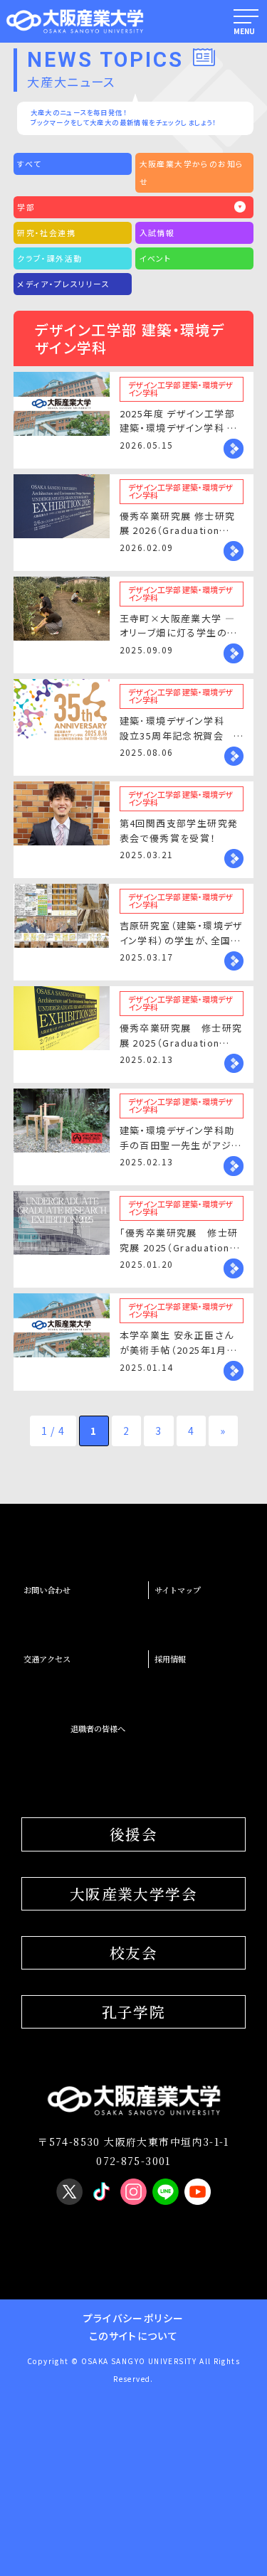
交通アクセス (47, 1659)
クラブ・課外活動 (49, 258)
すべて (29, 164)
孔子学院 (134, 2011)
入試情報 (157, 233)
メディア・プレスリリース (63, 284)
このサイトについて (134, 2336)
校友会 (133, 1952)
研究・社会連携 (46, 233)
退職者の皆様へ (98, 1728)
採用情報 (170, 1659)
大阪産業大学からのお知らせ (192, 172)
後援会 (133, 1834)
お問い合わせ (47, 1590)
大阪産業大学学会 (133, 1893)
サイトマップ (178, 1590)
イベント (156, 258)
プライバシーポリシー (134, 2318)
